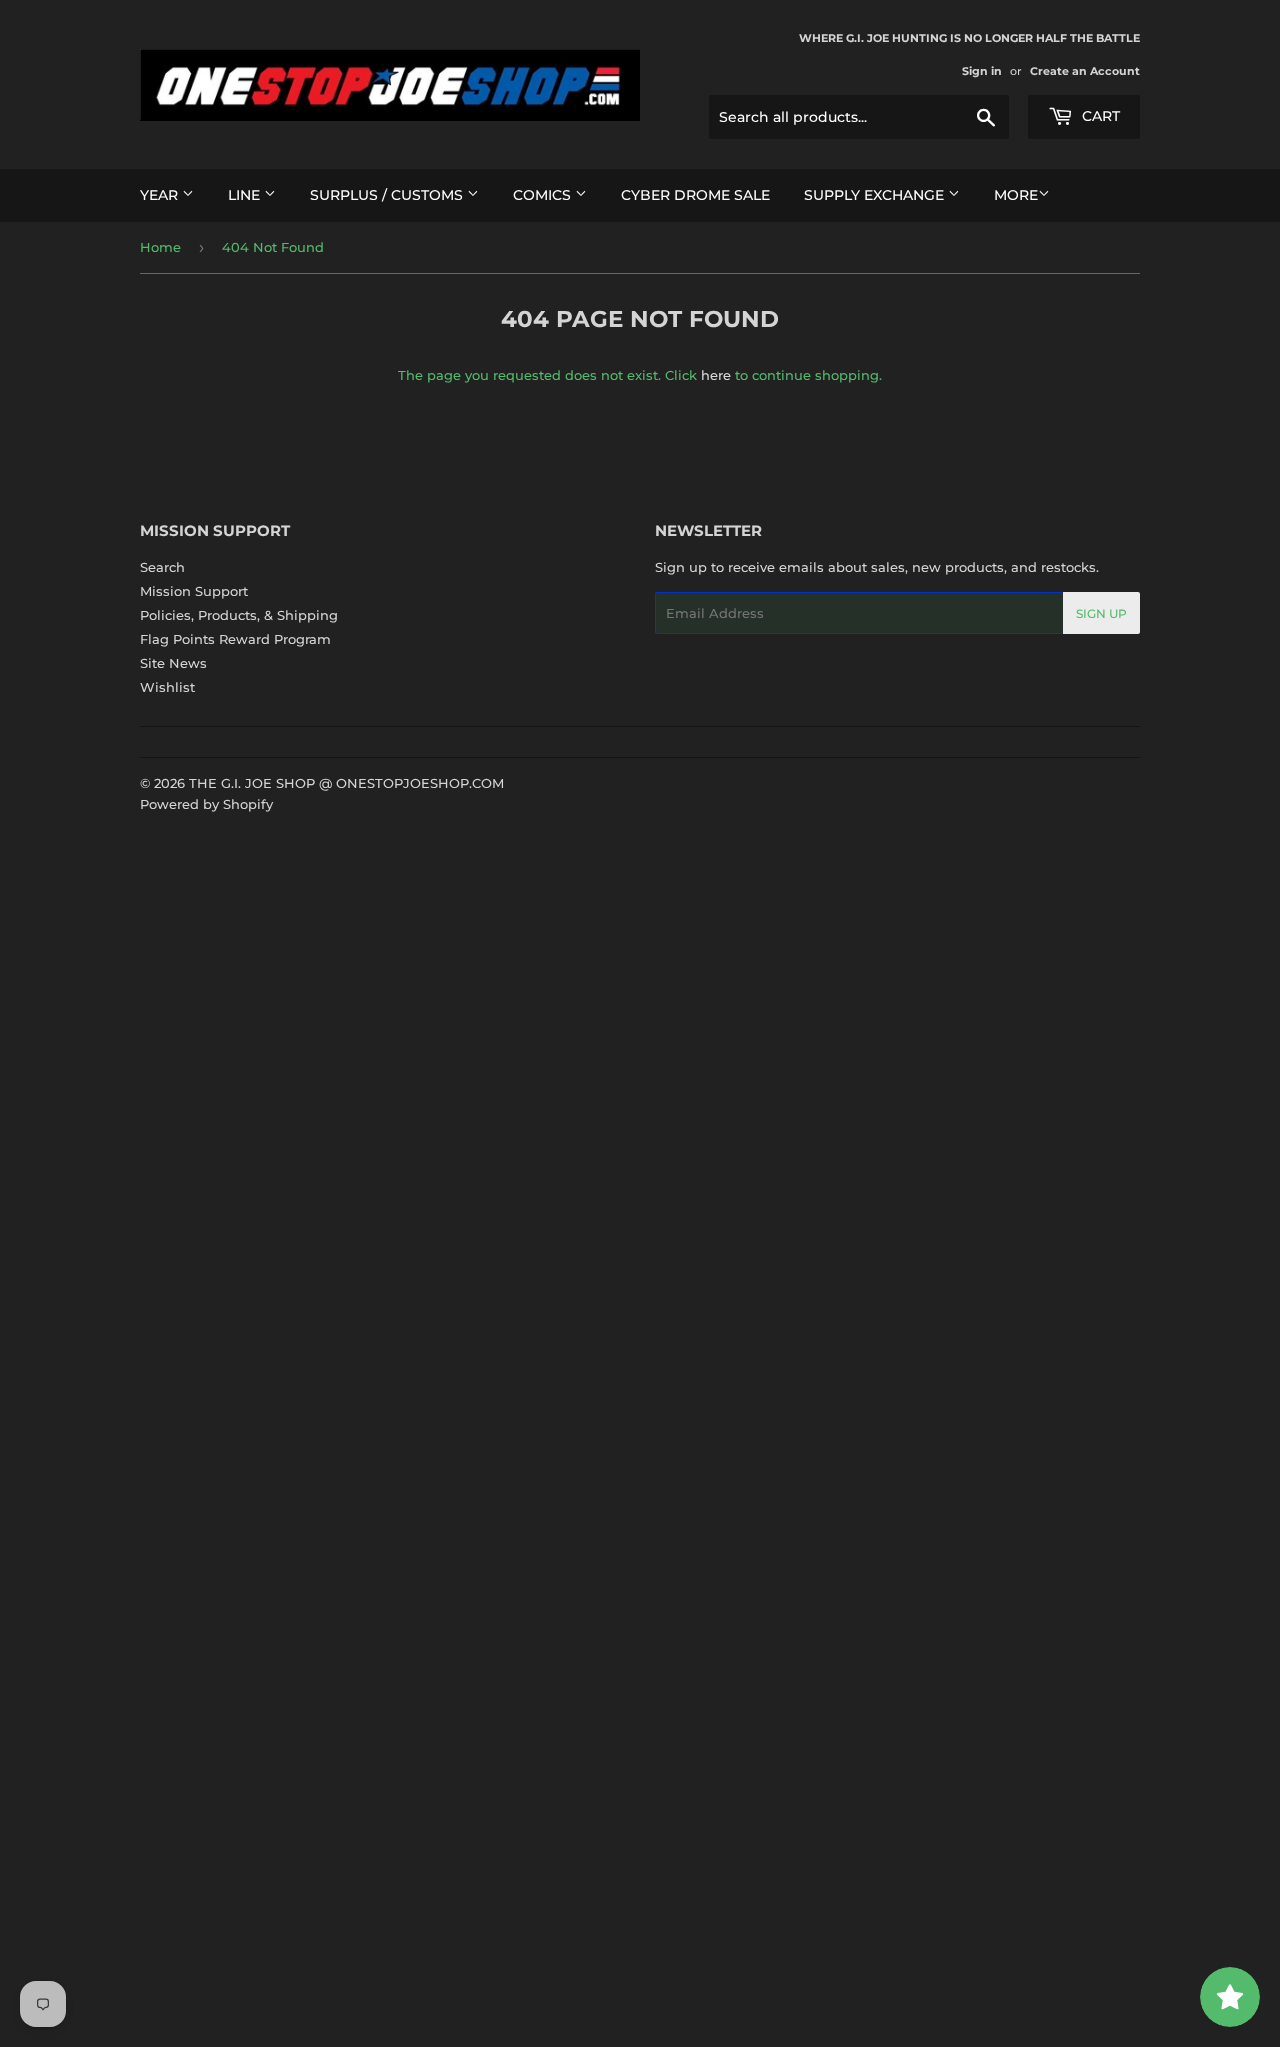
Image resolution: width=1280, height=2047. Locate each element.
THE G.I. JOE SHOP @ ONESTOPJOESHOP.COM (346, 783)
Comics (544, 195)
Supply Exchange (876, 195)
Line (246, 195)
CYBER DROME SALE (695, 195)
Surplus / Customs (388, 195)
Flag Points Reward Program (235, 639)
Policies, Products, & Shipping (239, 615)
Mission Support (194, 591)
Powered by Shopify (206, 804)
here (716, 375)
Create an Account (1085, 71)
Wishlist (167, 687)
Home (160, 247)
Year (161, 195)
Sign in (982, 71)
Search (162, 567)
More (1016, 195)
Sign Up (1101, 613)
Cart (1099, 116)
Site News (173, 663)
